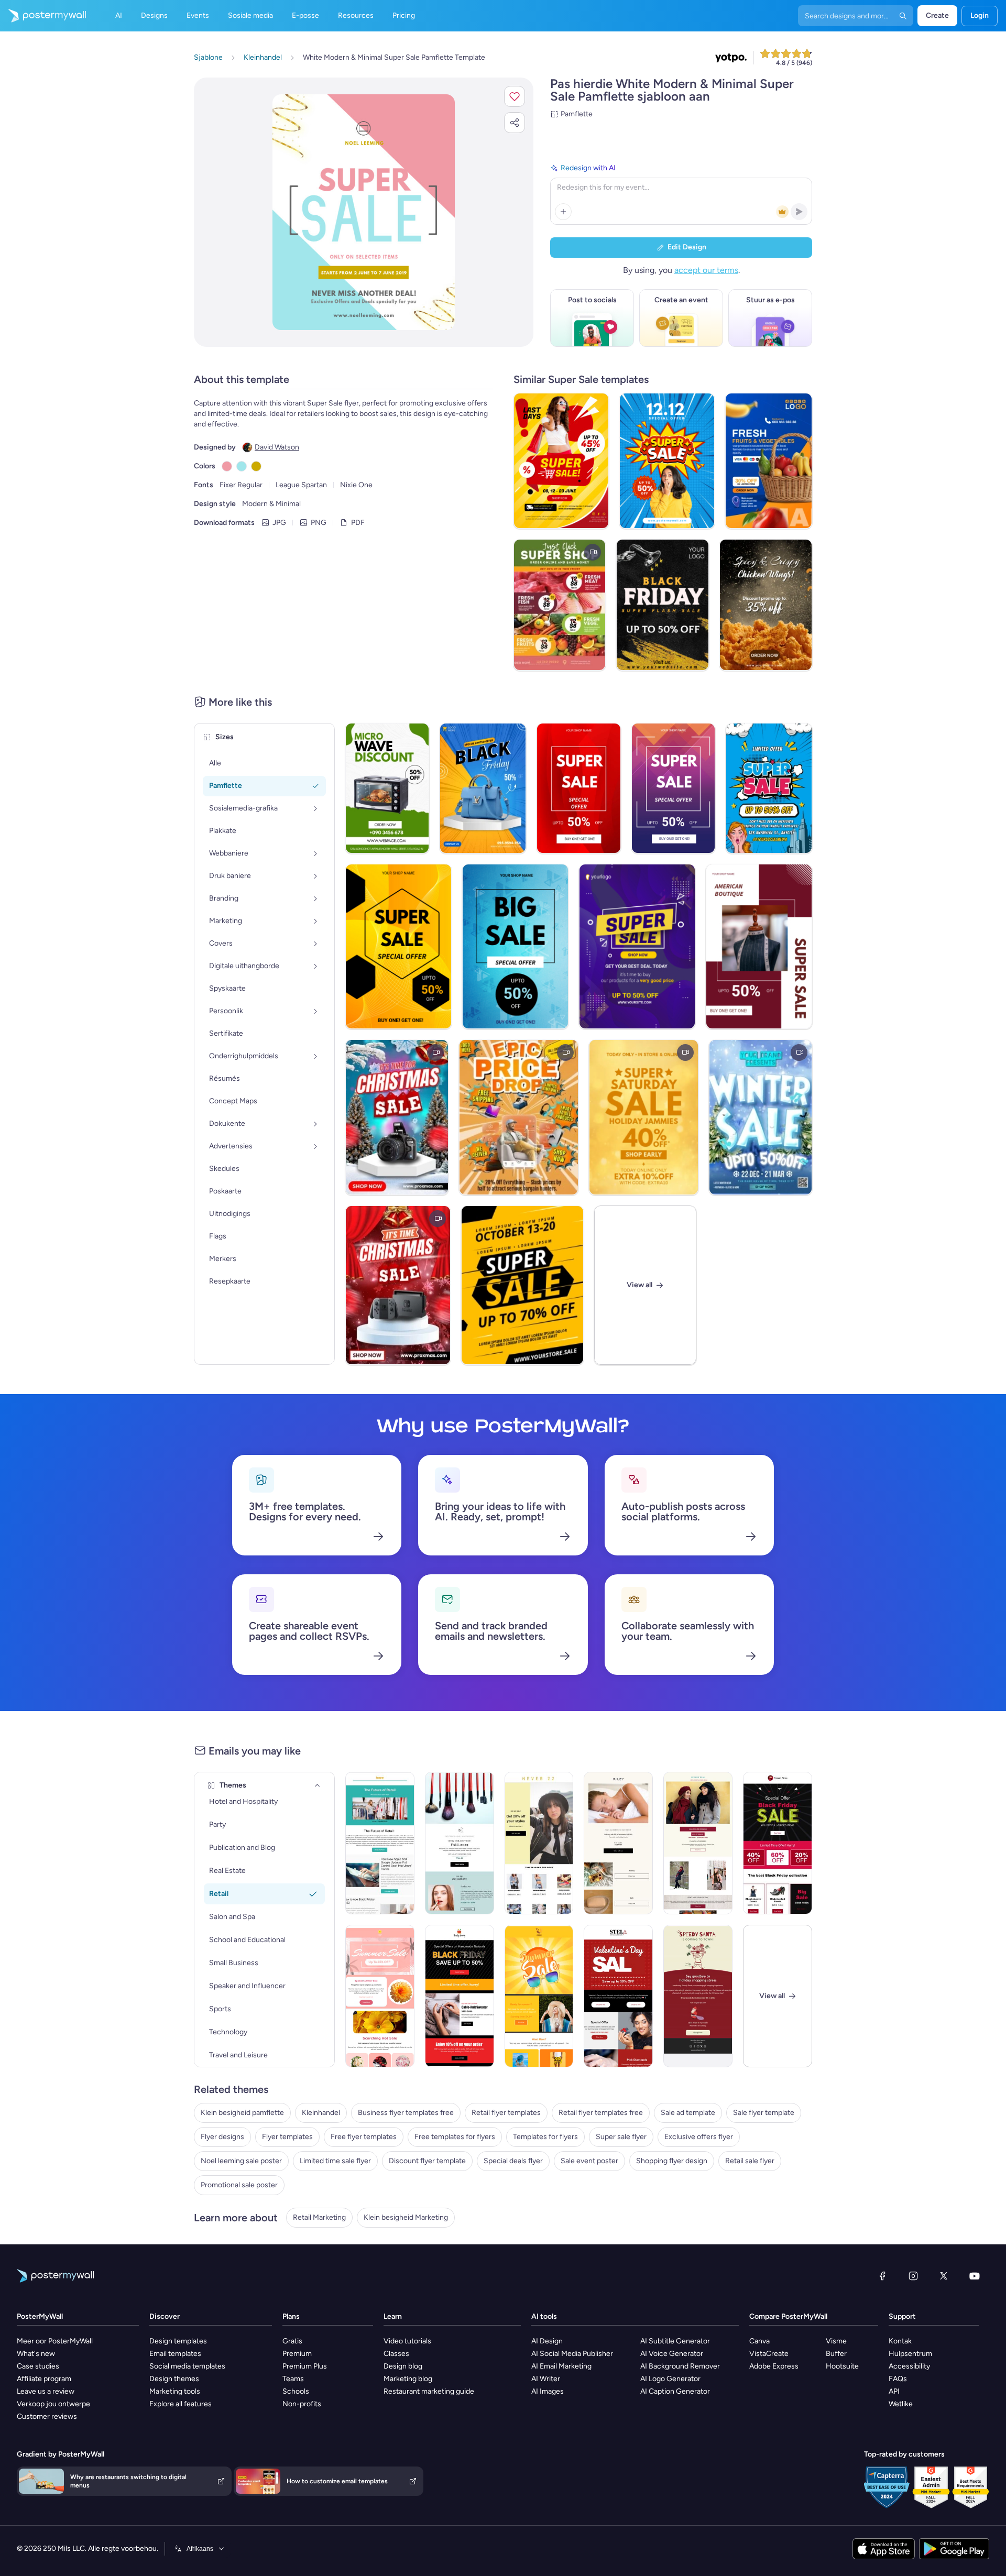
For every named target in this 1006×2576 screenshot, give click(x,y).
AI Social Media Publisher (572, 2354)
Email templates (175, 2354)
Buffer (836, 2354)
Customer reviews (47, 2416)
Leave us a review (46, 2391)
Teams (293, 2379)
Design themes (174, 2379)
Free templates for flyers (455, 2137)
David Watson (277, 447)
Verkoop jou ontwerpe (53, 2404)
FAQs (898, 2379)
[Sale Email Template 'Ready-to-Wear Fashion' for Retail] (460, 1843)
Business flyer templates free (406, 2113)
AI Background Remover (680, 2366)
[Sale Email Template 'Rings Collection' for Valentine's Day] (618, 1996)
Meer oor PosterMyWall (55, 2341)
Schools (296, 2391)
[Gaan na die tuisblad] (43, 16)
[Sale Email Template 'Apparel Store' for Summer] (539, 1996)
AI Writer (546, 2379)
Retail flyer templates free (601, 2113)
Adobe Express (774, 2366)
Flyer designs (222, 2137)
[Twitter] (944, 2276)
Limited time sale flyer (335, 2161)
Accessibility (909, 2366)
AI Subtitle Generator (675, 2341)
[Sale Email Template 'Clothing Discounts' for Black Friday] (460, 1996)
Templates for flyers (545, 2137)
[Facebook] (882, 2276)
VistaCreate (769, 2354)
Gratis (292, 2341)
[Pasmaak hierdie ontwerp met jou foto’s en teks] (363, 212)
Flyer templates (287, 2137)
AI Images (548, 2391)
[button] (515, 96)
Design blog (403, 2366)
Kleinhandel (321, 2113)
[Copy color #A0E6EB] (242, 466)
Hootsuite (842, 2366)
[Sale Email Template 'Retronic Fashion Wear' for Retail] (698, 1843)
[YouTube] (975, 2276)
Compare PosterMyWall (788, 2316)
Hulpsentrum (910, 2354)
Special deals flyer (513, 2161)
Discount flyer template (427, 2161)
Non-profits (302, 2404)
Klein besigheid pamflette (242, 2113)
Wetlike (901, 2404)
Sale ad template (688, 2113)
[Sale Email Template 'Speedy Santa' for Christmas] (698, 1996)
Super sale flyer (621, 2137)
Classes (396, 2354)
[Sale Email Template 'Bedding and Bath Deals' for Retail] (618, 1843)
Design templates (178, 2341)
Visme (836, 2341)
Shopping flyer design (672, 2161)
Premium (297, 2354)
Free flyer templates (364, 2137)
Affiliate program (44, 2379)
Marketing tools (175, 2391)
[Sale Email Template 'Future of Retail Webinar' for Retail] (380, 1843)
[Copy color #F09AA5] (227, 466)
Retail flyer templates (506, 2113)
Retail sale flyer (750, 2161)
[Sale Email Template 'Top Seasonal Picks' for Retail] (539, 1843)
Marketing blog (408, 2379)
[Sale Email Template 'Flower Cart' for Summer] (380, 1996)
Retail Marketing (319, 2217)
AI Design (547, 2341)
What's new (36, 2354)
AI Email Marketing (561, 2366)
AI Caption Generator (675, 2391)
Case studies (38, 2366)
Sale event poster (589, 2161)
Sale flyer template (764, 2113)
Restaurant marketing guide (429, 2391)
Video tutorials (407, 2341)
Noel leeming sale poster (241, 2161)
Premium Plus (305, 2366)
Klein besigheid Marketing (406, 2217)
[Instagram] (913, 2276)
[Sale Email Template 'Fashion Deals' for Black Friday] (778, 1843)
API (894, 2391)
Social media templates (187, 2366)
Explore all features (181, 2404)
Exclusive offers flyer (699, 2137)
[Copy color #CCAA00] (256, 466)
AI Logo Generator (670, 2379)
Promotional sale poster (239, 2185)
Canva (759, 2341)
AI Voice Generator (672, 2354)
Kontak (900, 2341)
